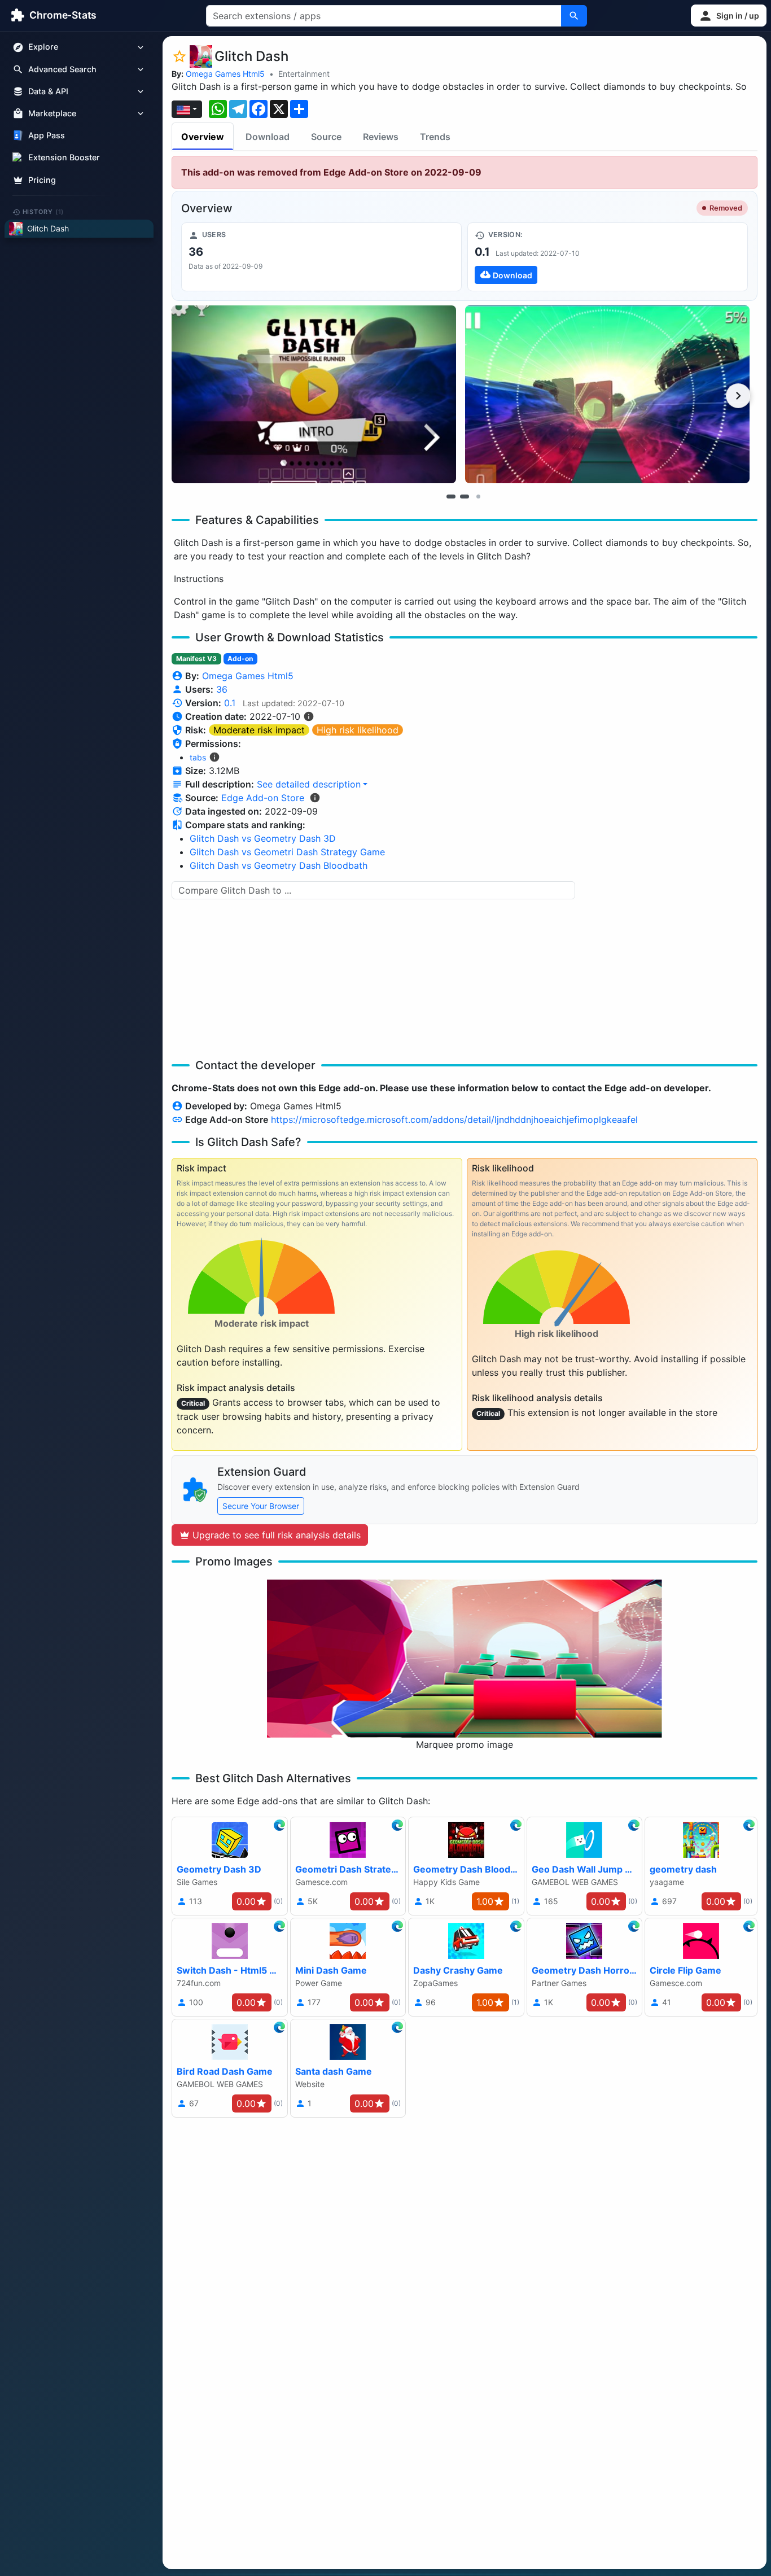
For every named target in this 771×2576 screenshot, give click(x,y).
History (43, 212)
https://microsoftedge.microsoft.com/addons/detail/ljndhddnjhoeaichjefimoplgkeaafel (454, 1119)
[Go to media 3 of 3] (478, 496)
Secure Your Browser (261, 1506)
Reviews (381, 137)
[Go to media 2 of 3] (465, 496)
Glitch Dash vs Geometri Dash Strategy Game (287, 852)
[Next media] (738, 396)
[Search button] (574, 16)
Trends (435, 137)
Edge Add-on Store (263, 798)
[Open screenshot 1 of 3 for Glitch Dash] (314, 394)
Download (268, 137)
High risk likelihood (358, 730)
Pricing (42, 180)
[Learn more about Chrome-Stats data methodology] (315, 798)
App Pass (47, 136)
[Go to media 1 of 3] (451, 496)
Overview (203, 137)
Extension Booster (64, 158)
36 (222, 689)
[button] (729, 16)
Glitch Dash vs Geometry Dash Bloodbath (279, 865)
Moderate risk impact (259, 730)
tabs (198, 757)
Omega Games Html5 (225, 74)
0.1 (230, 703)
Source (326, 137)
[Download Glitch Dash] (608, 257)
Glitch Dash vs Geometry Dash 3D (263, 838)
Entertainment (304, 74)
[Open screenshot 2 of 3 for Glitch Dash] (607, 394)
